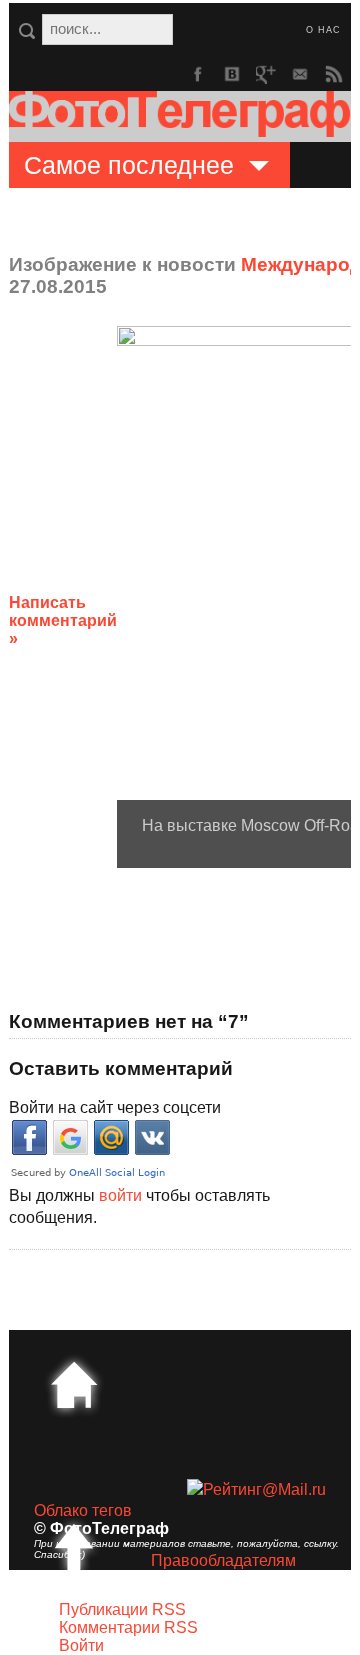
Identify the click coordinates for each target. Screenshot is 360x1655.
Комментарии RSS (128, 1627)
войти (120, 1195)
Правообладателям (223, 1560)
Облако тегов (83, 1510)
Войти (81, 1645)
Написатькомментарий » (63, 620)
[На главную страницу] (74, 1385)
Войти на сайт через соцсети (115, 1107)
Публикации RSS (122, 1609)
